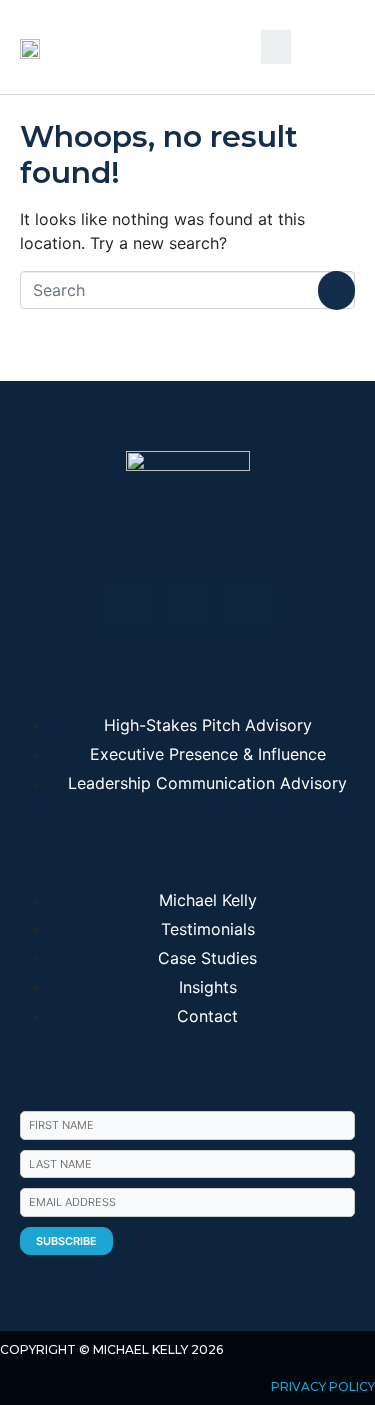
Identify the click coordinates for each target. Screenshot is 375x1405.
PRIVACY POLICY (323, 1386)
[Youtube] (188, 605)
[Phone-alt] (248, 605)
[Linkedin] (128, 605)
